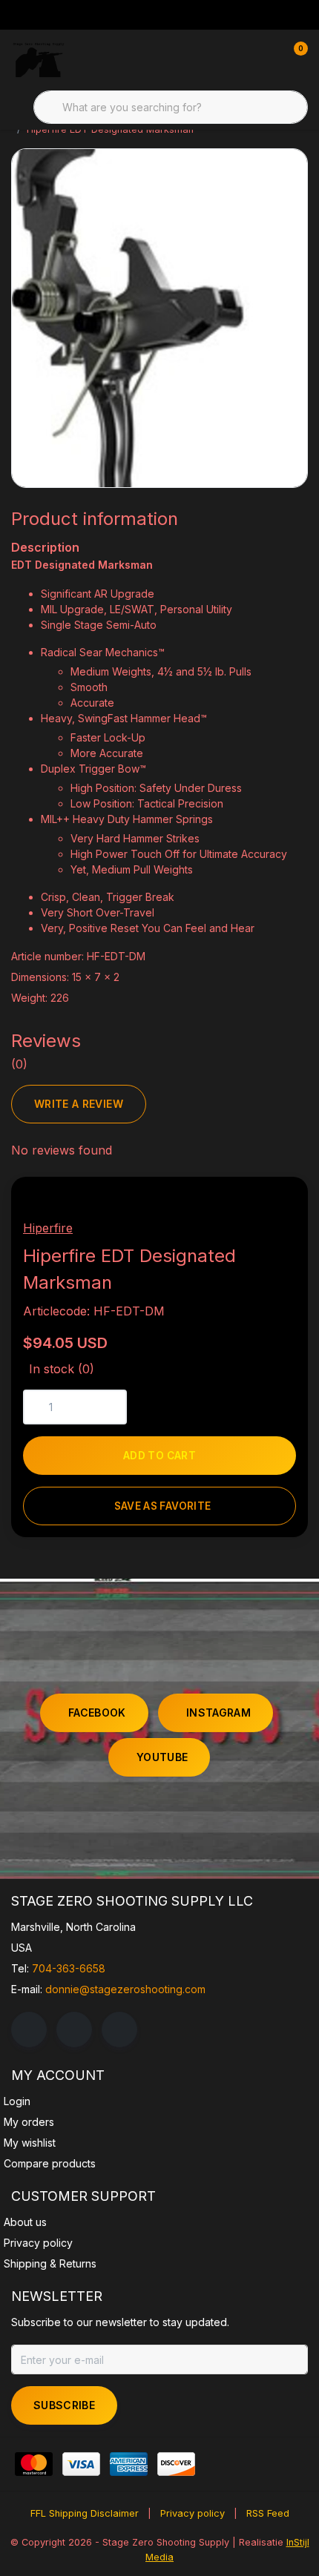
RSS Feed (268, 2513)
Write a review (79, 1104)
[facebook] (29, 2030)
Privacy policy (193, 2513)
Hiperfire (48, 1228)
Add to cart (159, 1456)
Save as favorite (162, 1506)
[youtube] (119, 2030)
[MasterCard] (34, 2464)
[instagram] (74, 2030)
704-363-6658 (69, 1968)
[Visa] (81, 2464)
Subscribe (64, 2405)
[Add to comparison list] (271, 1216)
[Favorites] (266, 59)
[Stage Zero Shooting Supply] (39, 59)
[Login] (237, 59)
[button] (236, 1216)
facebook (97, 1713)
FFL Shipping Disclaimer (85, 2513)
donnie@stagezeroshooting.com (125, 1989)
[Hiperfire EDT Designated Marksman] (159, 318)
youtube (162, 1757)
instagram (218, 1713)
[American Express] (129, 2464)
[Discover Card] (176, 2464)
